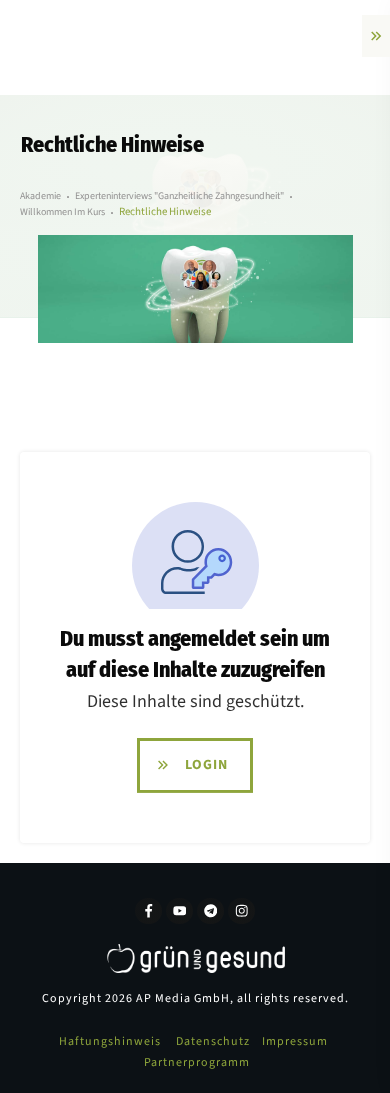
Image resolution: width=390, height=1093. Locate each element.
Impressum (295, 1041)
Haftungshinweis (110, 1041)
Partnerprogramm (197, 1062)
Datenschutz (213, 1041)
